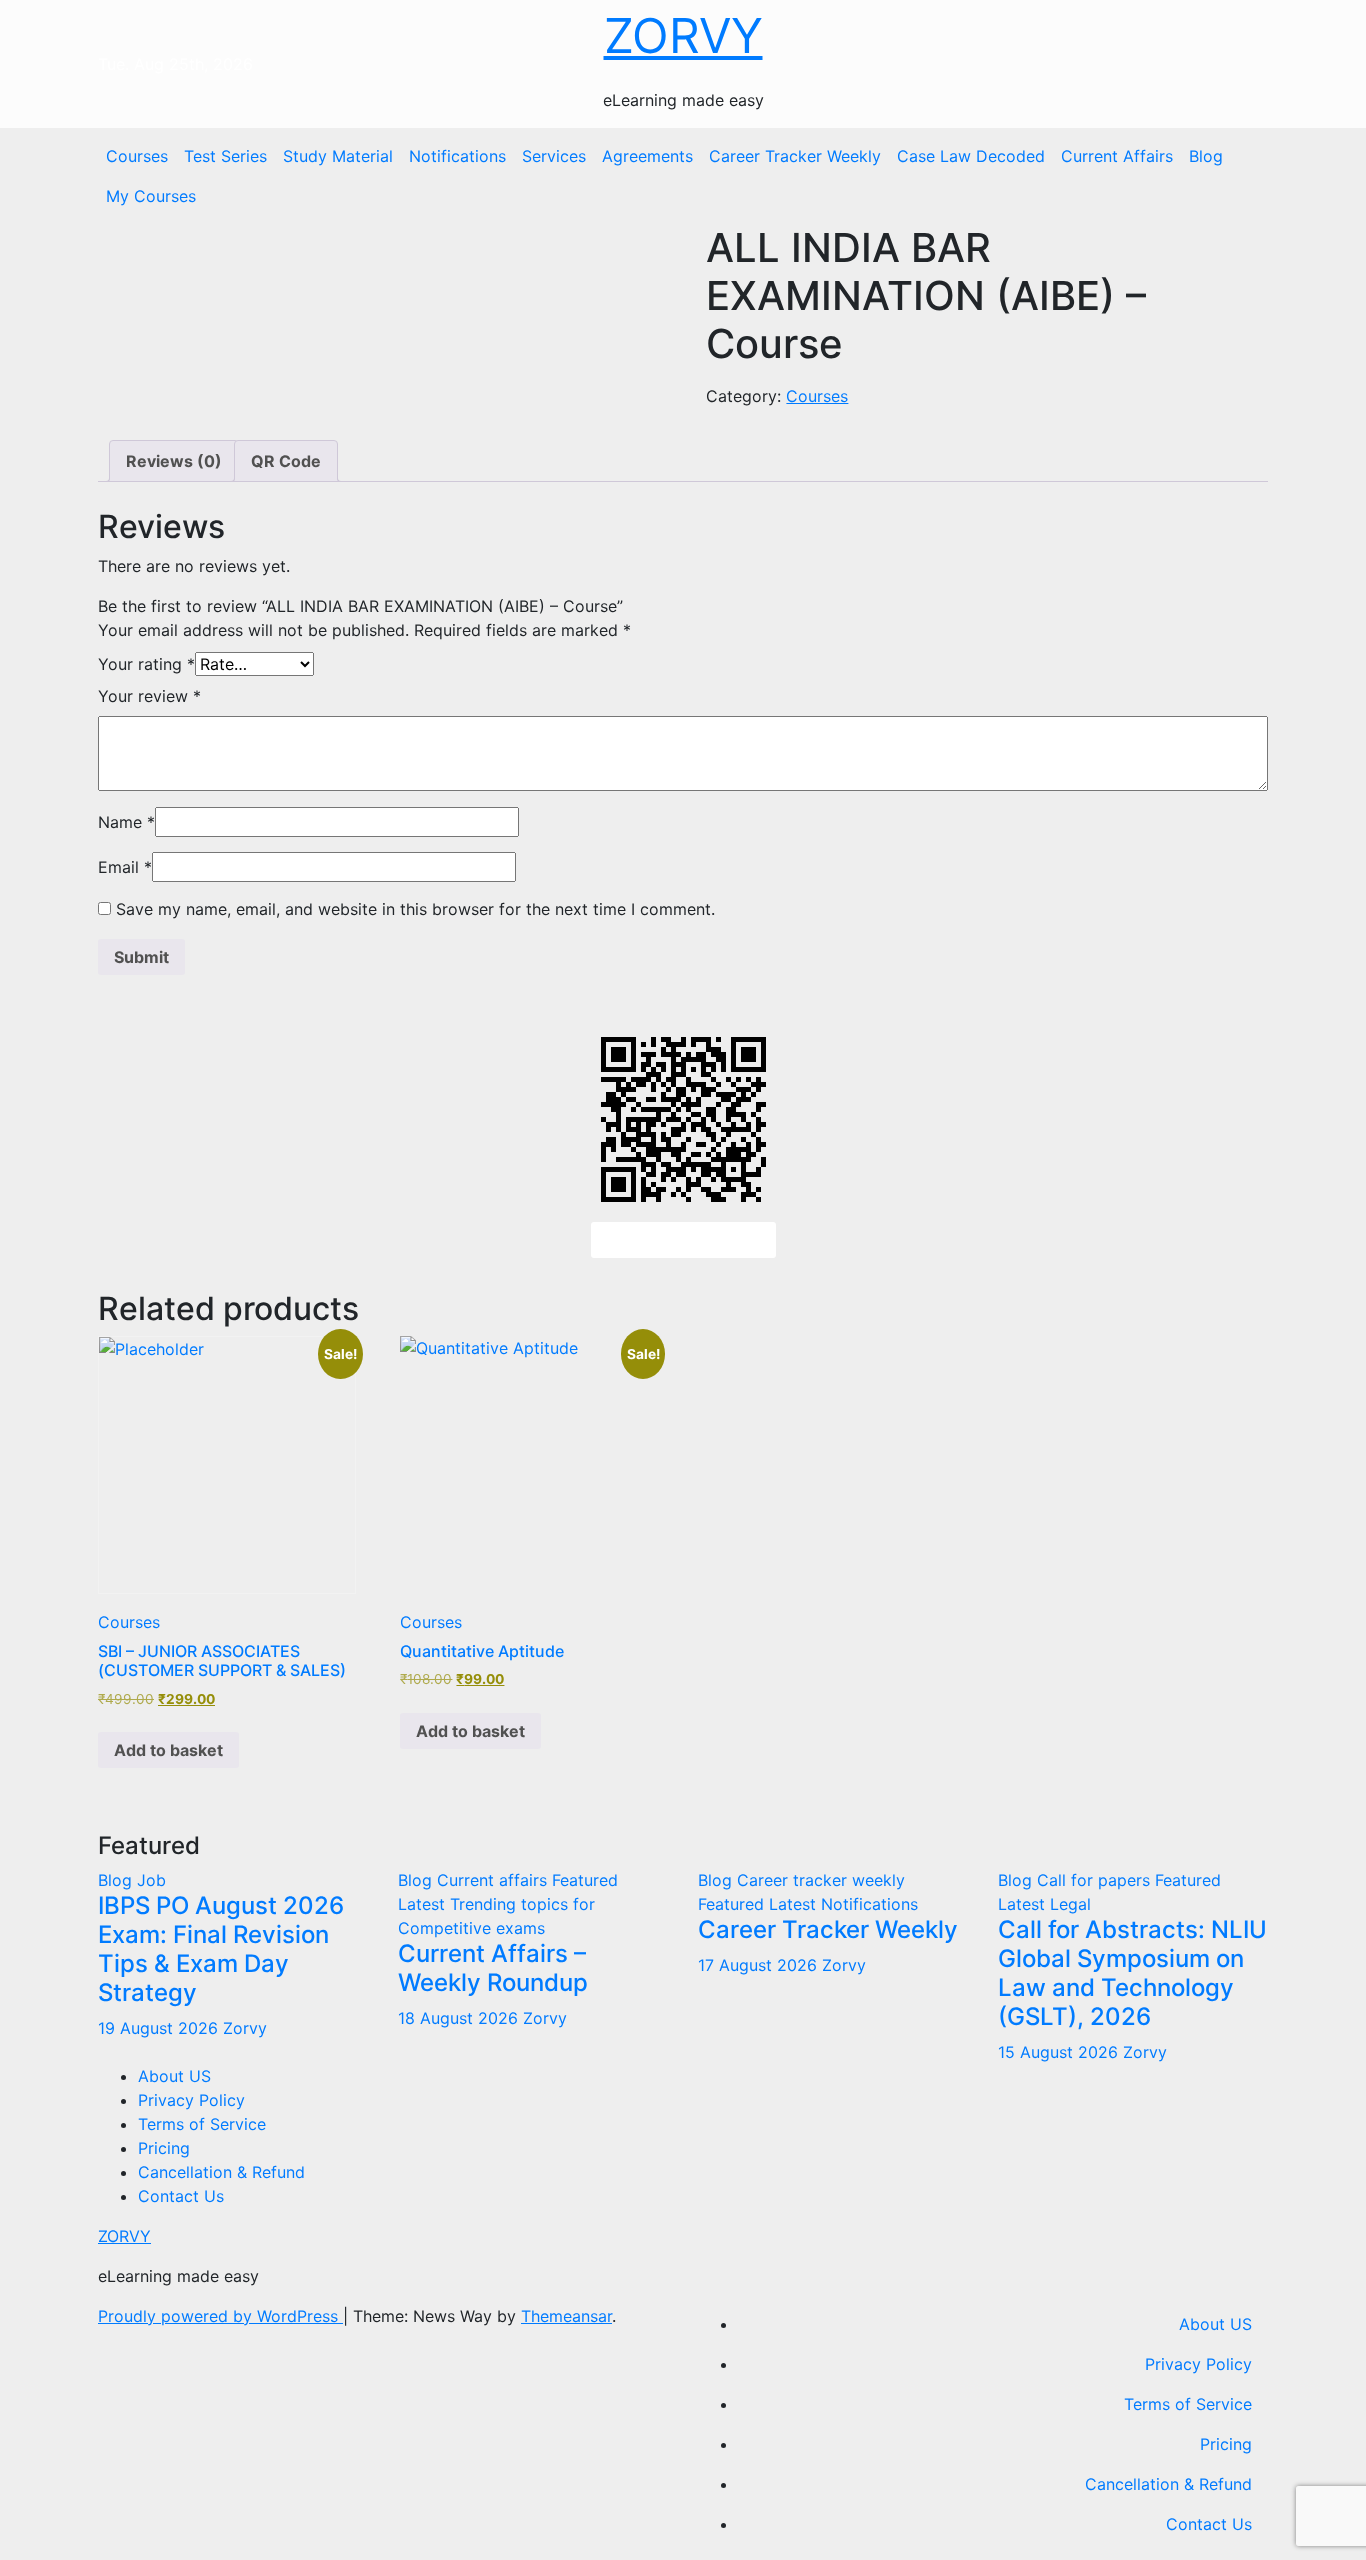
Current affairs (494, 1880)
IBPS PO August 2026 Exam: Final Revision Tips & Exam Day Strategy (221, 1948)
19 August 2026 (160, 2028)
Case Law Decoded (971, 156)
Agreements (647, 156)
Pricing (164, 2148)
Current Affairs (1117, 156)
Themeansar (566, 2316)
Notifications (457, 156)
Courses (137, 156)
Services (554, 156)
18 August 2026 (460, 2018)
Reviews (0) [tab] (174, 461)
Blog (1206, 156)
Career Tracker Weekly (795, 156)
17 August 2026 (760, 1965)
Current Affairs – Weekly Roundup (493, 1968)
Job (151, 1880)
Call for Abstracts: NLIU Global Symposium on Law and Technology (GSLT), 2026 (1132, 1972)
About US (174, 2076)
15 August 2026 (1060, 2052)
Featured (585, 1880)
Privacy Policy (191, 2100)
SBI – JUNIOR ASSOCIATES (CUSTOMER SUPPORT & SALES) (222, 1660)
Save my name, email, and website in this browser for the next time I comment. (415, 909)
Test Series (225, 156)
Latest (424, 1904)
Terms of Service (202, 2124)
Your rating (146, 664)
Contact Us (181, 2196)
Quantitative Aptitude (482, 1651)
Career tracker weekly (821, 1880)
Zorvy (245, 2028)
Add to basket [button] (168, 1750)
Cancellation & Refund (221, 2172)
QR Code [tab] (286, 461)
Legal (1070, 1904)
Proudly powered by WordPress (220, 2316)
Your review (149, 696)
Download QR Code (683, 1240)
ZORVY (683, 35)
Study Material (338, 156)
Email (125, 867)
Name (126, 822)
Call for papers (1096, 1880)
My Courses (151, 196)
